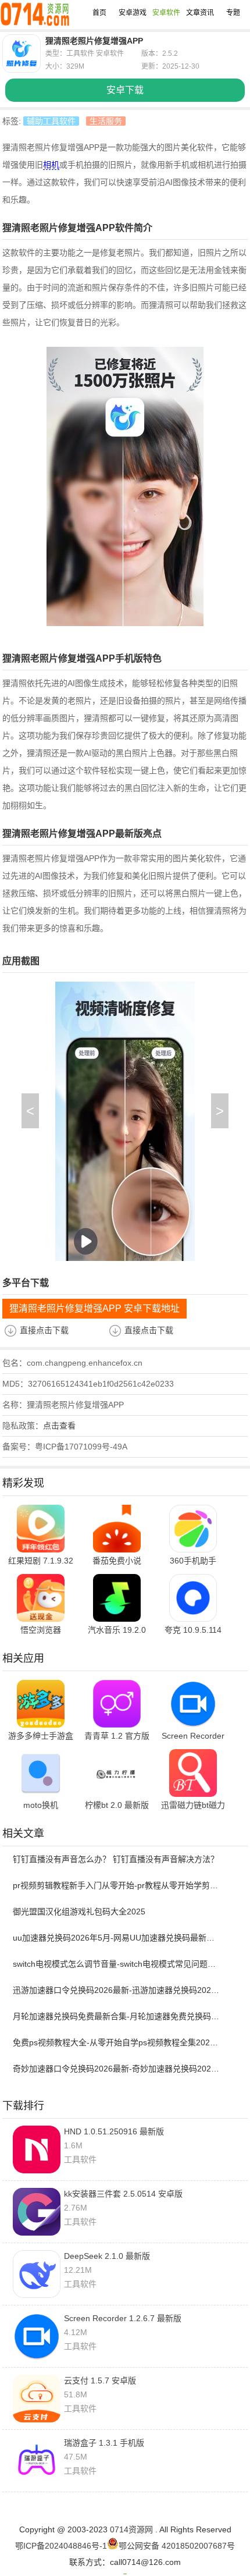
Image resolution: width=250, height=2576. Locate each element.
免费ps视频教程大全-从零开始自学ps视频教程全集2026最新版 (117, 2042)
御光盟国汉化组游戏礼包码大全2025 (79, 1911)
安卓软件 (166, 13)
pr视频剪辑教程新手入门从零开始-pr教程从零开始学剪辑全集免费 (117, 1885)
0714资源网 (131, 2529)
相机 (51, 165)
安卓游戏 (133, 13)
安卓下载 (125, 90)
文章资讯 (200, 13)
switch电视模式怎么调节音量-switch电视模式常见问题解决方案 (117, 1964)
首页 (99, 13)
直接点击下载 (44, 1330)
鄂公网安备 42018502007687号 (177, 2546)
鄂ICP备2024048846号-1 (61, 2546)
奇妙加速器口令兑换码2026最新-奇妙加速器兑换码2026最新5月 (117, 2069)
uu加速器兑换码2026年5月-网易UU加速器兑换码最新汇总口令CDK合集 (117, 1938)
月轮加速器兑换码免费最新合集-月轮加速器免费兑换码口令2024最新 (117, 2016)
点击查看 (59, 1426)
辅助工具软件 (51, 121)
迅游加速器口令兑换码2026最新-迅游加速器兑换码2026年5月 (117, 1990)
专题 (233, 13)
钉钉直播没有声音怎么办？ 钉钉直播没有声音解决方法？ (116, 1859)
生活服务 (106, 121)
